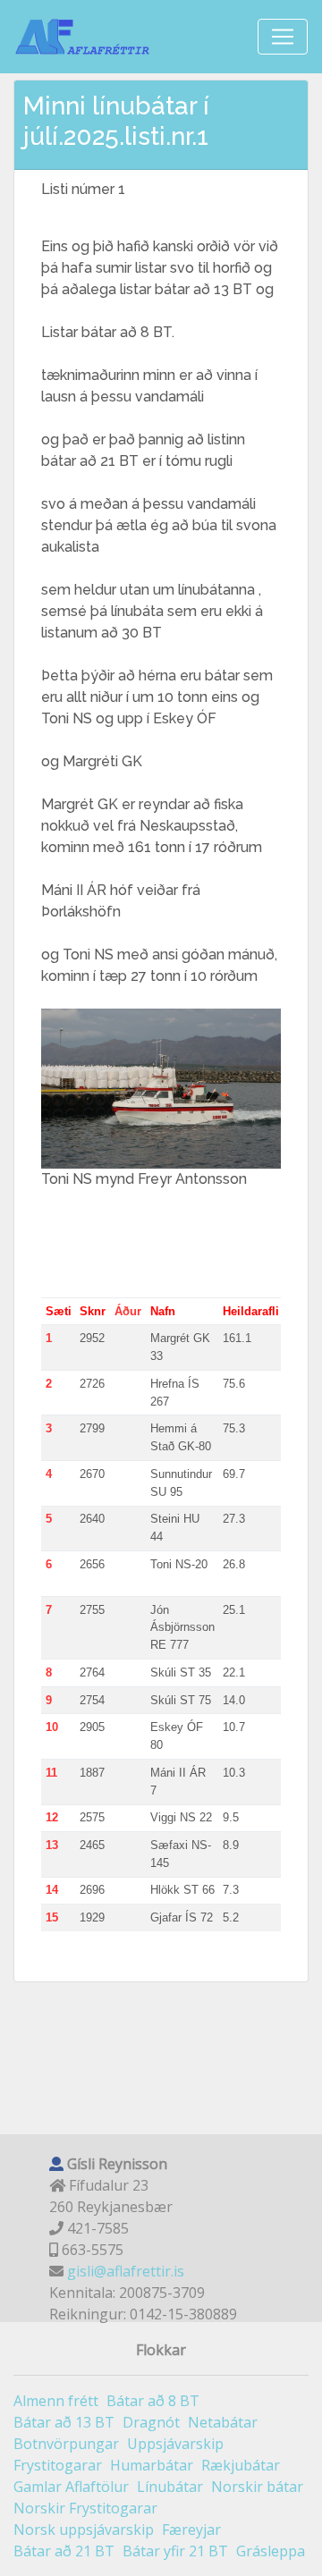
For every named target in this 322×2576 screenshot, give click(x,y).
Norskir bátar (257, 2487)
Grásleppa (271, 2551)
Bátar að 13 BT (64, 2422)
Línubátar (170, 2487)
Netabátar (223, 2422)
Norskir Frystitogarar (85, 2508)
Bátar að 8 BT (153, 2401)
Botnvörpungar (66, 2444)
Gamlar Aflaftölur (71, 2487)
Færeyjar (191, 2530)
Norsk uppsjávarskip (84, 2530)
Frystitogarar (58, 2465)
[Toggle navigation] (283, 37)
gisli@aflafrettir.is (126, 2271)
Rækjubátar (241, 2465)
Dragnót (151, 2422)
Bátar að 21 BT (64, 2551)
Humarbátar (152, 2465)
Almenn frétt (56, 2401)
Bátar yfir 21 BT (175, 2551)
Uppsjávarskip (175, 2444)
